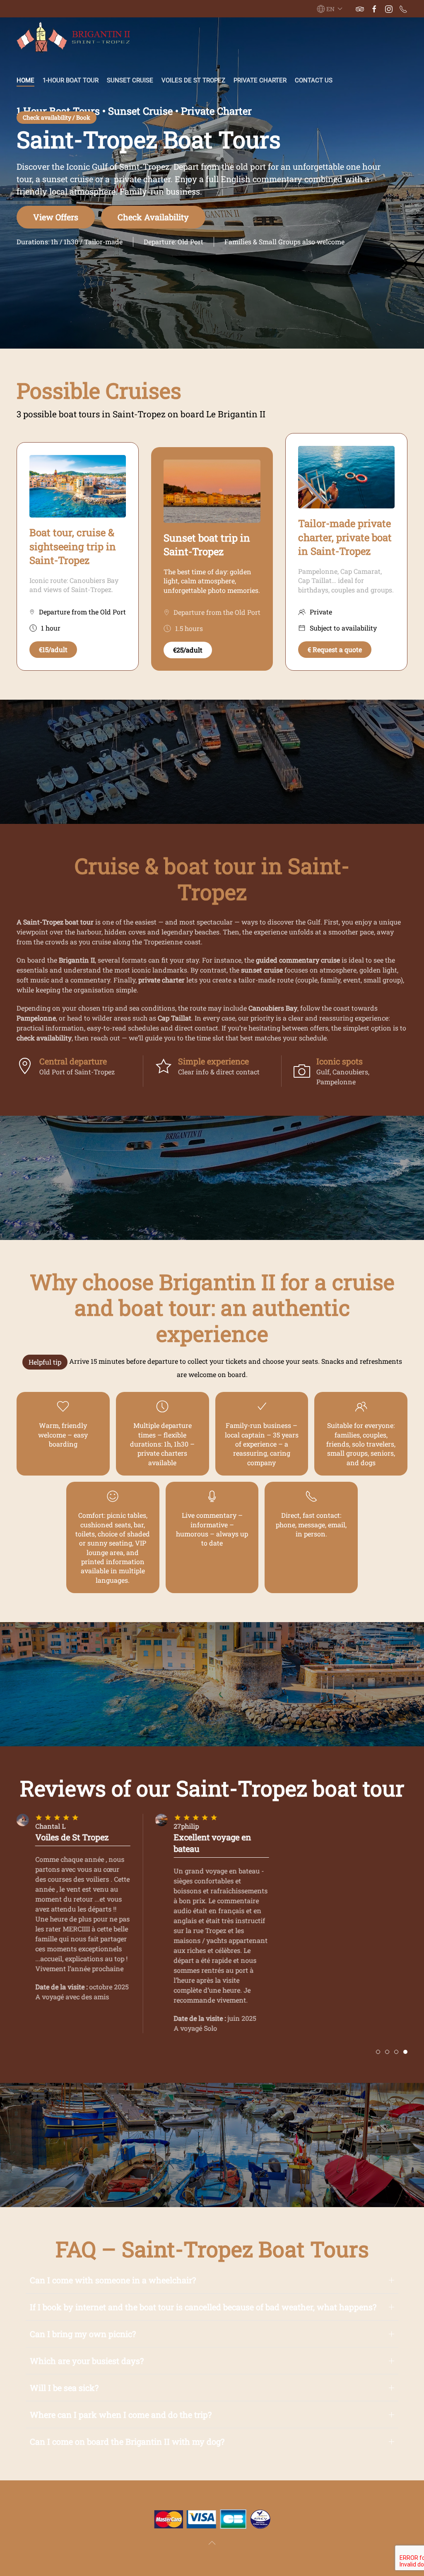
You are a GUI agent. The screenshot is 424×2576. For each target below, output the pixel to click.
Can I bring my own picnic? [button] (83, 2334)
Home (25, 80)
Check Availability (153, 217)
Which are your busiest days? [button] (87, 2361)
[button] (330, 9)
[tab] (378, 2052)
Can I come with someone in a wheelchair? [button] (113, 2280)
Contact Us (314, 80)
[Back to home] (75, 37)
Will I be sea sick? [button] (64, 2388)
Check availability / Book (57, 117)
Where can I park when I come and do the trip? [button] (121, 2415)
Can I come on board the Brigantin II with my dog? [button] (127, 2441)
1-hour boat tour (71, 80)
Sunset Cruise (130, 80)
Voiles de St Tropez (193, 80)
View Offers (56, 217)
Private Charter (260, 80)
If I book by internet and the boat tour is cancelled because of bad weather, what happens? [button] (203, 2307)
